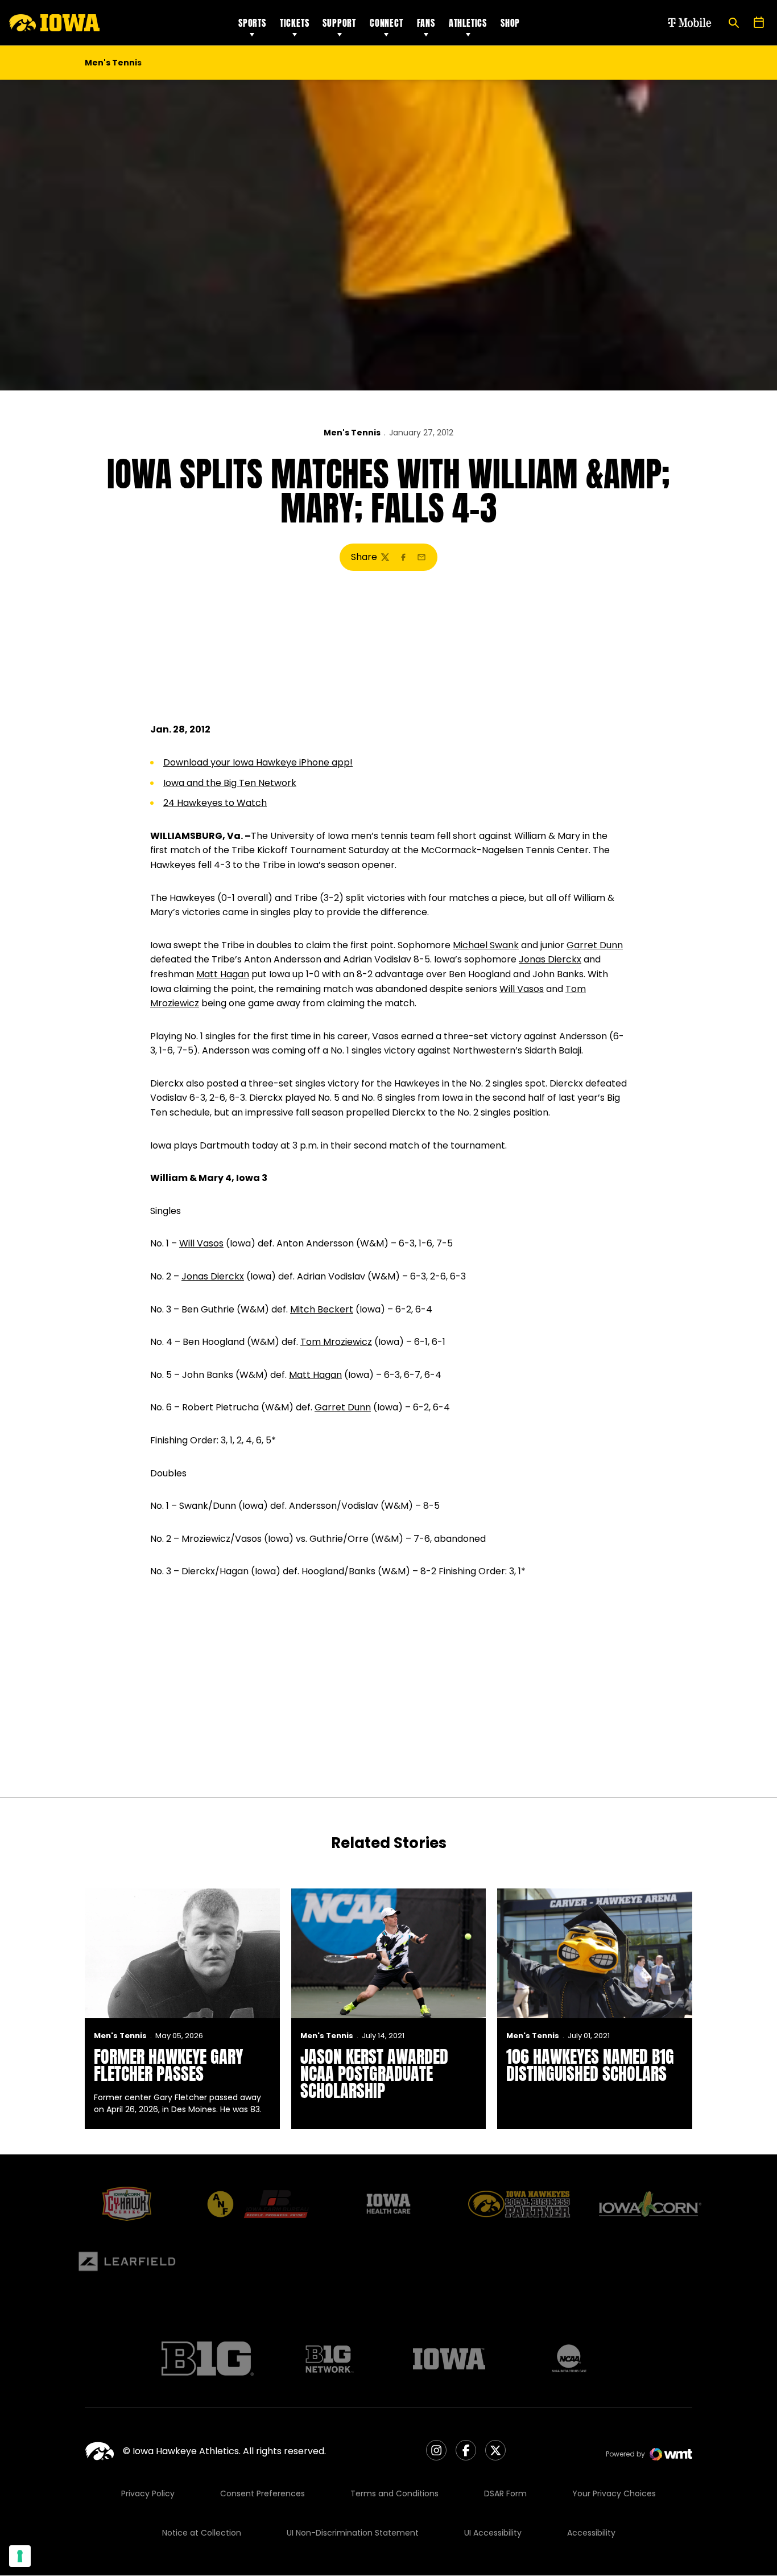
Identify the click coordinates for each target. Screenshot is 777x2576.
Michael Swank (486, 945)
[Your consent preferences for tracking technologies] (20, 2556)
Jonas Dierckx (550, 959)
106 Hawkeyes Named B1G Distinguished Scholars (590, 2065)
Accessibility (591, 2533)
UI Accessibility (493, 2533)
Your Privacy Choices (614, 2493)
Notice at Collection (202, 2533)
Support (339, 23)
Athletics (468, 23)
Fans (426, 23)
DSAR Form (505, 2493)
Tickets (295, 23)
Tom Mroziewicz (336, 1342)
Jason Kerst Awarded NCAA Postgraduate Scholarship (374, 2074)
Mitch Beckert (322, 1309)
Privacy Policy (148, 2493)
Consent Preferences (263, 2493)
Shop (510, 23)
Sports (252, 23)
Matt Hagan (223, 974)
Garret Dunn (595, 945)
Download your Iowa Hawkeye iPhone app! (258, 762)
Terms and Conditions (394, 2493)
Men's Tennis (352, 433)
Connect (387, 23)
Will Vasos (522, 989)
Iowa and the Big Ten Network (230, 783)
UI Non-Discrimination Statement (353, 2533)
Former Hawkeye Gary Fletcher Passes (168, 2065)
